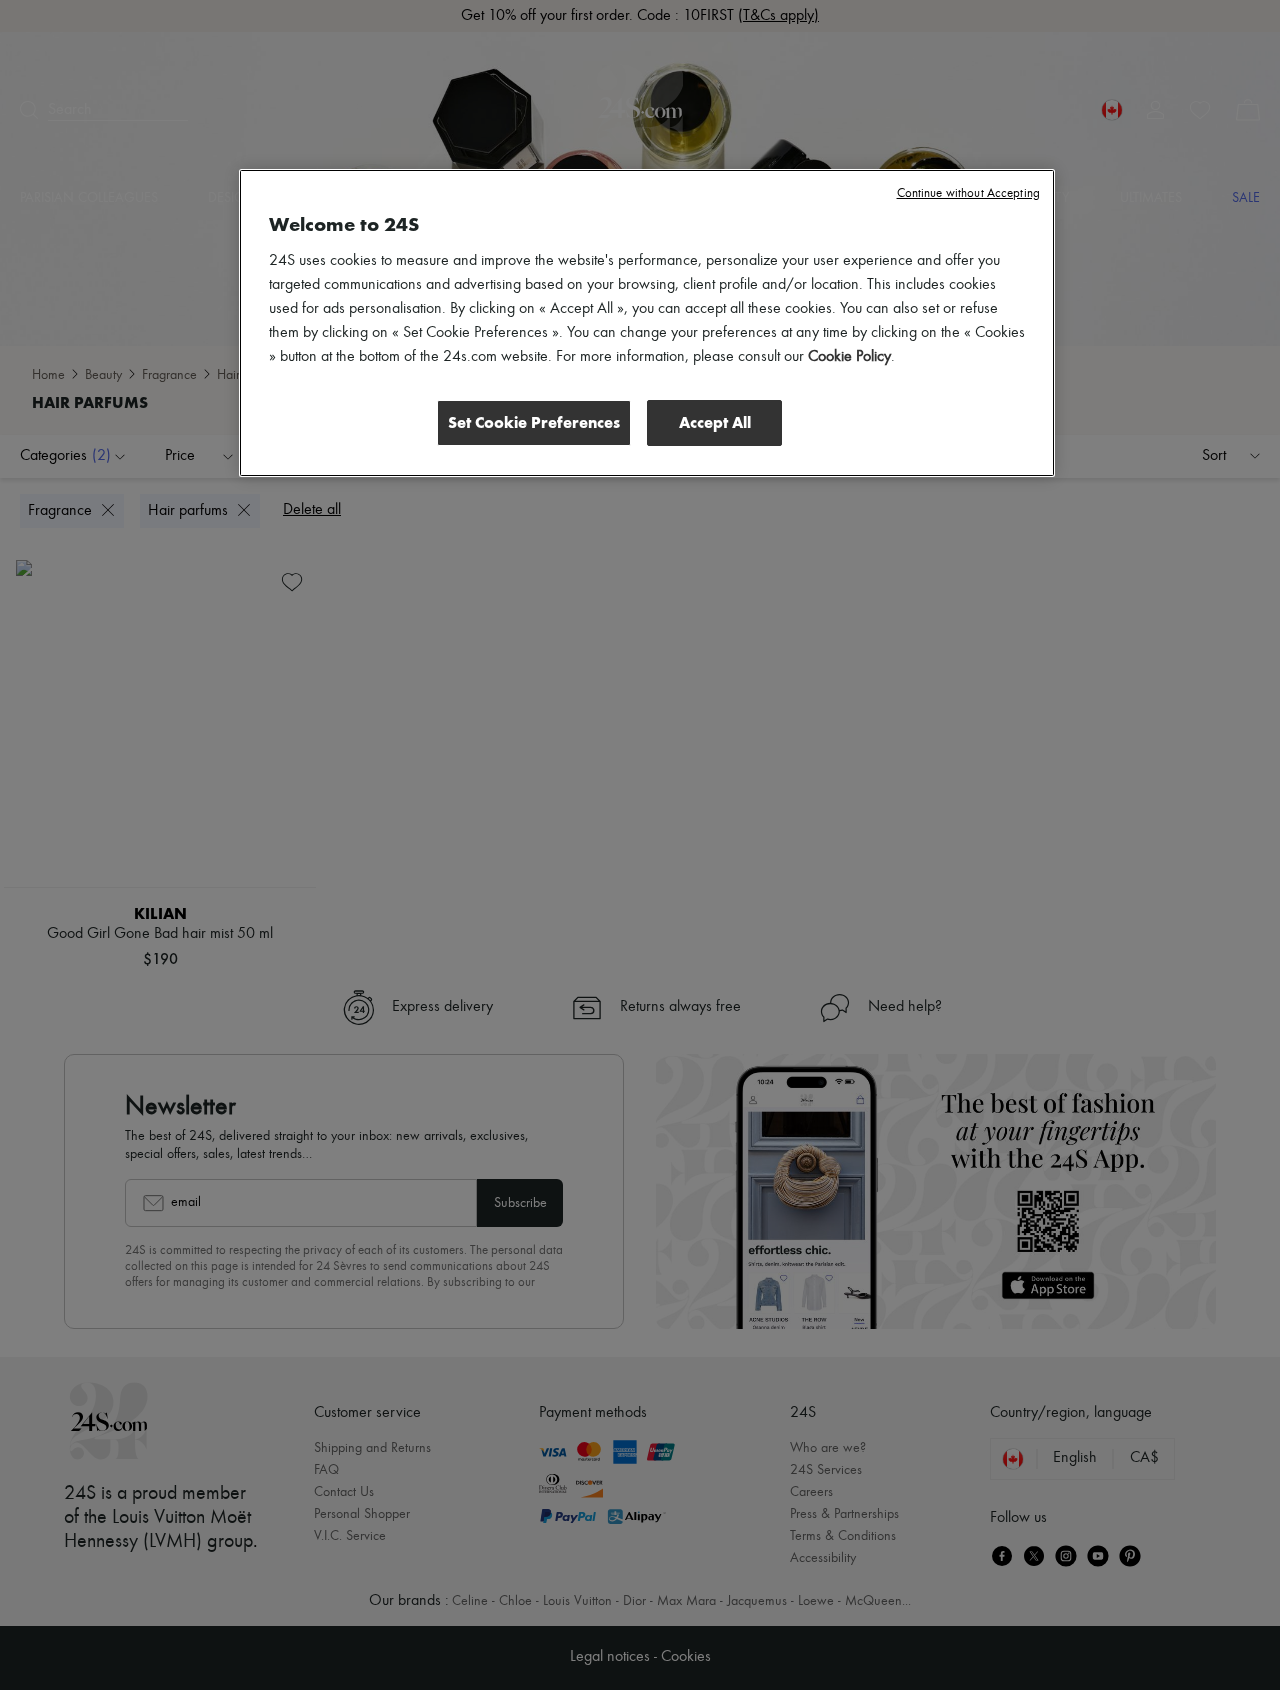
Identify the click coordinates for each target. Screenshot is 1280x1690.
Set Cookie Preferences (534, 422)
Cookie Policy (849, 357)
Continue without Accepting (968, 193)
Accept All (715, 422)
